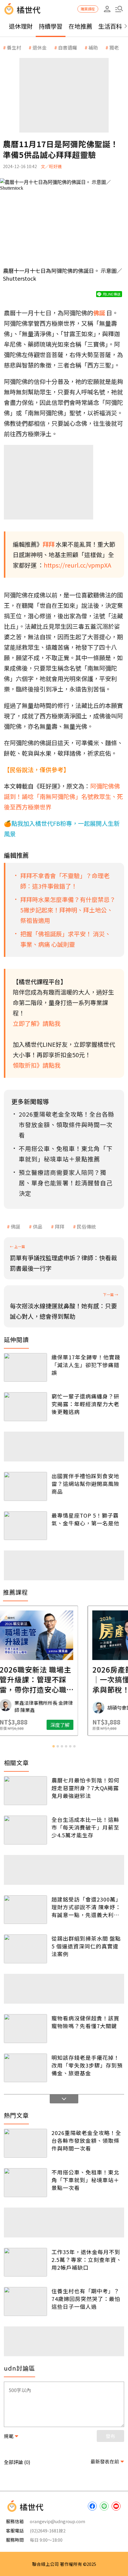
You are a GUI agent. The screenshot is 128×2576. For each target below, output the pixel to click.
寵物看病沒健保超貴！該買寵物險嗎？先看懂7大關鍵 (85, 2022)
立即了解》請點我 (37, 1023)
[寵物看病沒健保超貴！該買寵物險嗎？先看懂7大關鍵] (25, 2029)
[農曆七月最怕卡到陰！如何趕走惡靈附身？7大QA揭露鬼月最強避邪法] (25, 1791)
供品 (38, 1226)
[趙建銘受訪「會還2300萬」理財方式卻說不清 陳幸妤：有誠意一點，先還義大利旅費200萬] (25, 1910)
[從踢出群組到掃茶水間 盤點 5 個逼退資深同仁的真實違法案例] (25, 1949)
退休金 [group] (40, 47)
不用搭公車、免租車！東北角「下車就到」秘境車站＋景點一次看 (85, 2180)
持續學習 (51, 26)
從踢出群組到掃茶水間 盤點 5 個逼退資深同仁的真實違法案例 (86, 1946)
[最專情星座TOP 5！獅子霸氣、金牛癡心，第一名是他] (25, 1526)
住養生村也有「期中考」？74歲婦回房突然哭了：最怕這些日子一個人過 (86, 2299)
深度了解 (88, 1725)
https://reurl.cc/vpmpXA (78, 565)
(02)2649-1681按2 (48, 2530)
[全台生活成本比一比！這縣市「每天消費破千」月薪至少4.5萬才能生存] (25, 1830)
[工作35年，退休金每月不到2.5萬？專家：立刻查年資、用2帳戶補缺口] (25, 2262)
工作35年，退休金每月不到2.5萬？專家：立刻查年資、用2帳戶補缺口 (87, 2260)
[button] (119, 9)
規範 (9, 2436)
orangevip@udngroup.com (57, 2521)
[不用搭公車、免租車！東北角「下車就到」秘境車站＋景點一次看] (25, 2183)
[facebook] (92, 2506)
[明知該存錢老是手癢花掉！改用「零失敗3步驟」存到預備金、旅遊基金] (25, 2068)
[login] (107, 9)
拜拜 (60, 1226)
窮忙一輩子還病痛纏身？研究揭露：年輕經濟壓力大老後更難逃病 (85, 1404)
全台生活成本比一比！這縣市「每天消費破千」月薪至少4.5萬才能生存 (85, 1827)
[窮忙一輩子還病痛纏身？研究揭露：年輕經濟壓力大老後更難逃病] (25, 1407)
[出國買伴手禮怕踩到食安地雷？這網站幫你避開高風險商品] (25, 1486)
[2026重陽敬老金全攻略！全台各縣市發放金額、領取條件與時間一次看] (25, 2143)
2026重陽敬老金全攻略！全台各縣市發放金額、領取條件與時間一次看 (86, 2140)
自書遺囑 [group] (68, 47)
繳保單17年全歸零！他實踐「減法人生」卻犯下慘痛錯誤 (86, 1365)
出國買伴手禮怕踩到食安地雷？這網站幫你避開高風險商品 (85, 1484)
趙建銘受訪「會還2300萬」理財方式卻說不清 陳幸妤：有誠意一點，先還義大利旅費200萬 (86, 1907)
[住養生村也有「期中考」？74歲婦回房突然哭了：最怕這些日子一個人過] (25, 2301)
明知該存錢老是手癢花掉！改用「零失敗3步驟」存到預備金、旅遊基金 (87, 2065)
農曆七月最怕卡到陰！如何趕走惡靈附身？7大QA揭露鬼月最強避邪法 (85, 1788)
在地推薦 (80, 26)
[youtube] (116, 2506)
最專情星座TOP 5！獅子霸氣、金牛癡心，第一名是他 (85, 1519)
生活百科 (110, 26)
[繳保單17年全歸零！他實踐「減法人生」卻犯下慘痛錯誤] (25, 1368)
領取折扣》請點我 (37, 1065)
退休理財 (21, 26)
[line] (104, 2506)
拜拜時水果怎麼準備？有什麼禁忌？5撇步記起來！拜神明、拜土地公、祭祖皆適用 (68, 910)
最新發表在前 (105, 2461)
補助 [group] (93, 47)
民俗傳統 (86, 1226)
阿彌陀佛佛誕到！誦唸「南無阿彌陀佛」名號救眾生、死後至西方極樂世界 (63, 796)
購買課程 (88, 9)
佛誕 (15, 1226)
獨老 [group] (114, 47)
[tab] (54, 1746)
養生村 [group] (14, 47)
